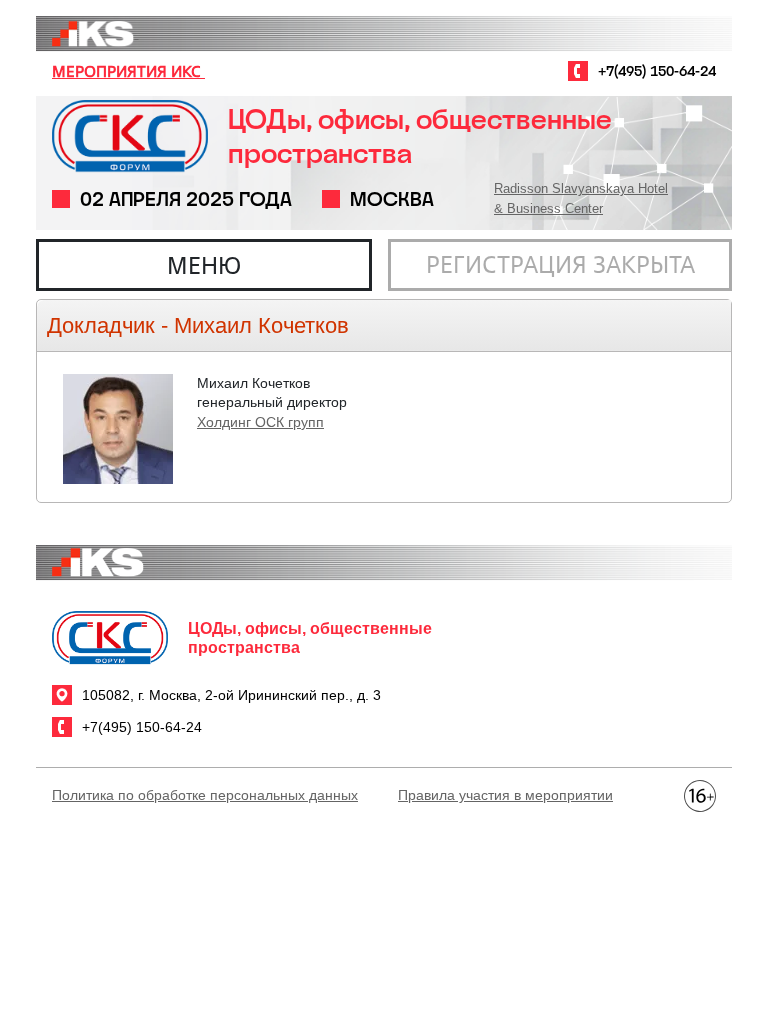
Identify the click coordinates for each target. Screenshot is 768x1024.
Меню (204, 265)
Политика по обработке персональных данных (205, 795)
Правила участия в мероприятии (505, 795)
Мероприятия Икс (128, 71)
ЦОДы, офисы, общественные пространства (420, 136)
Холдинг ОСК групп (260, 422)
